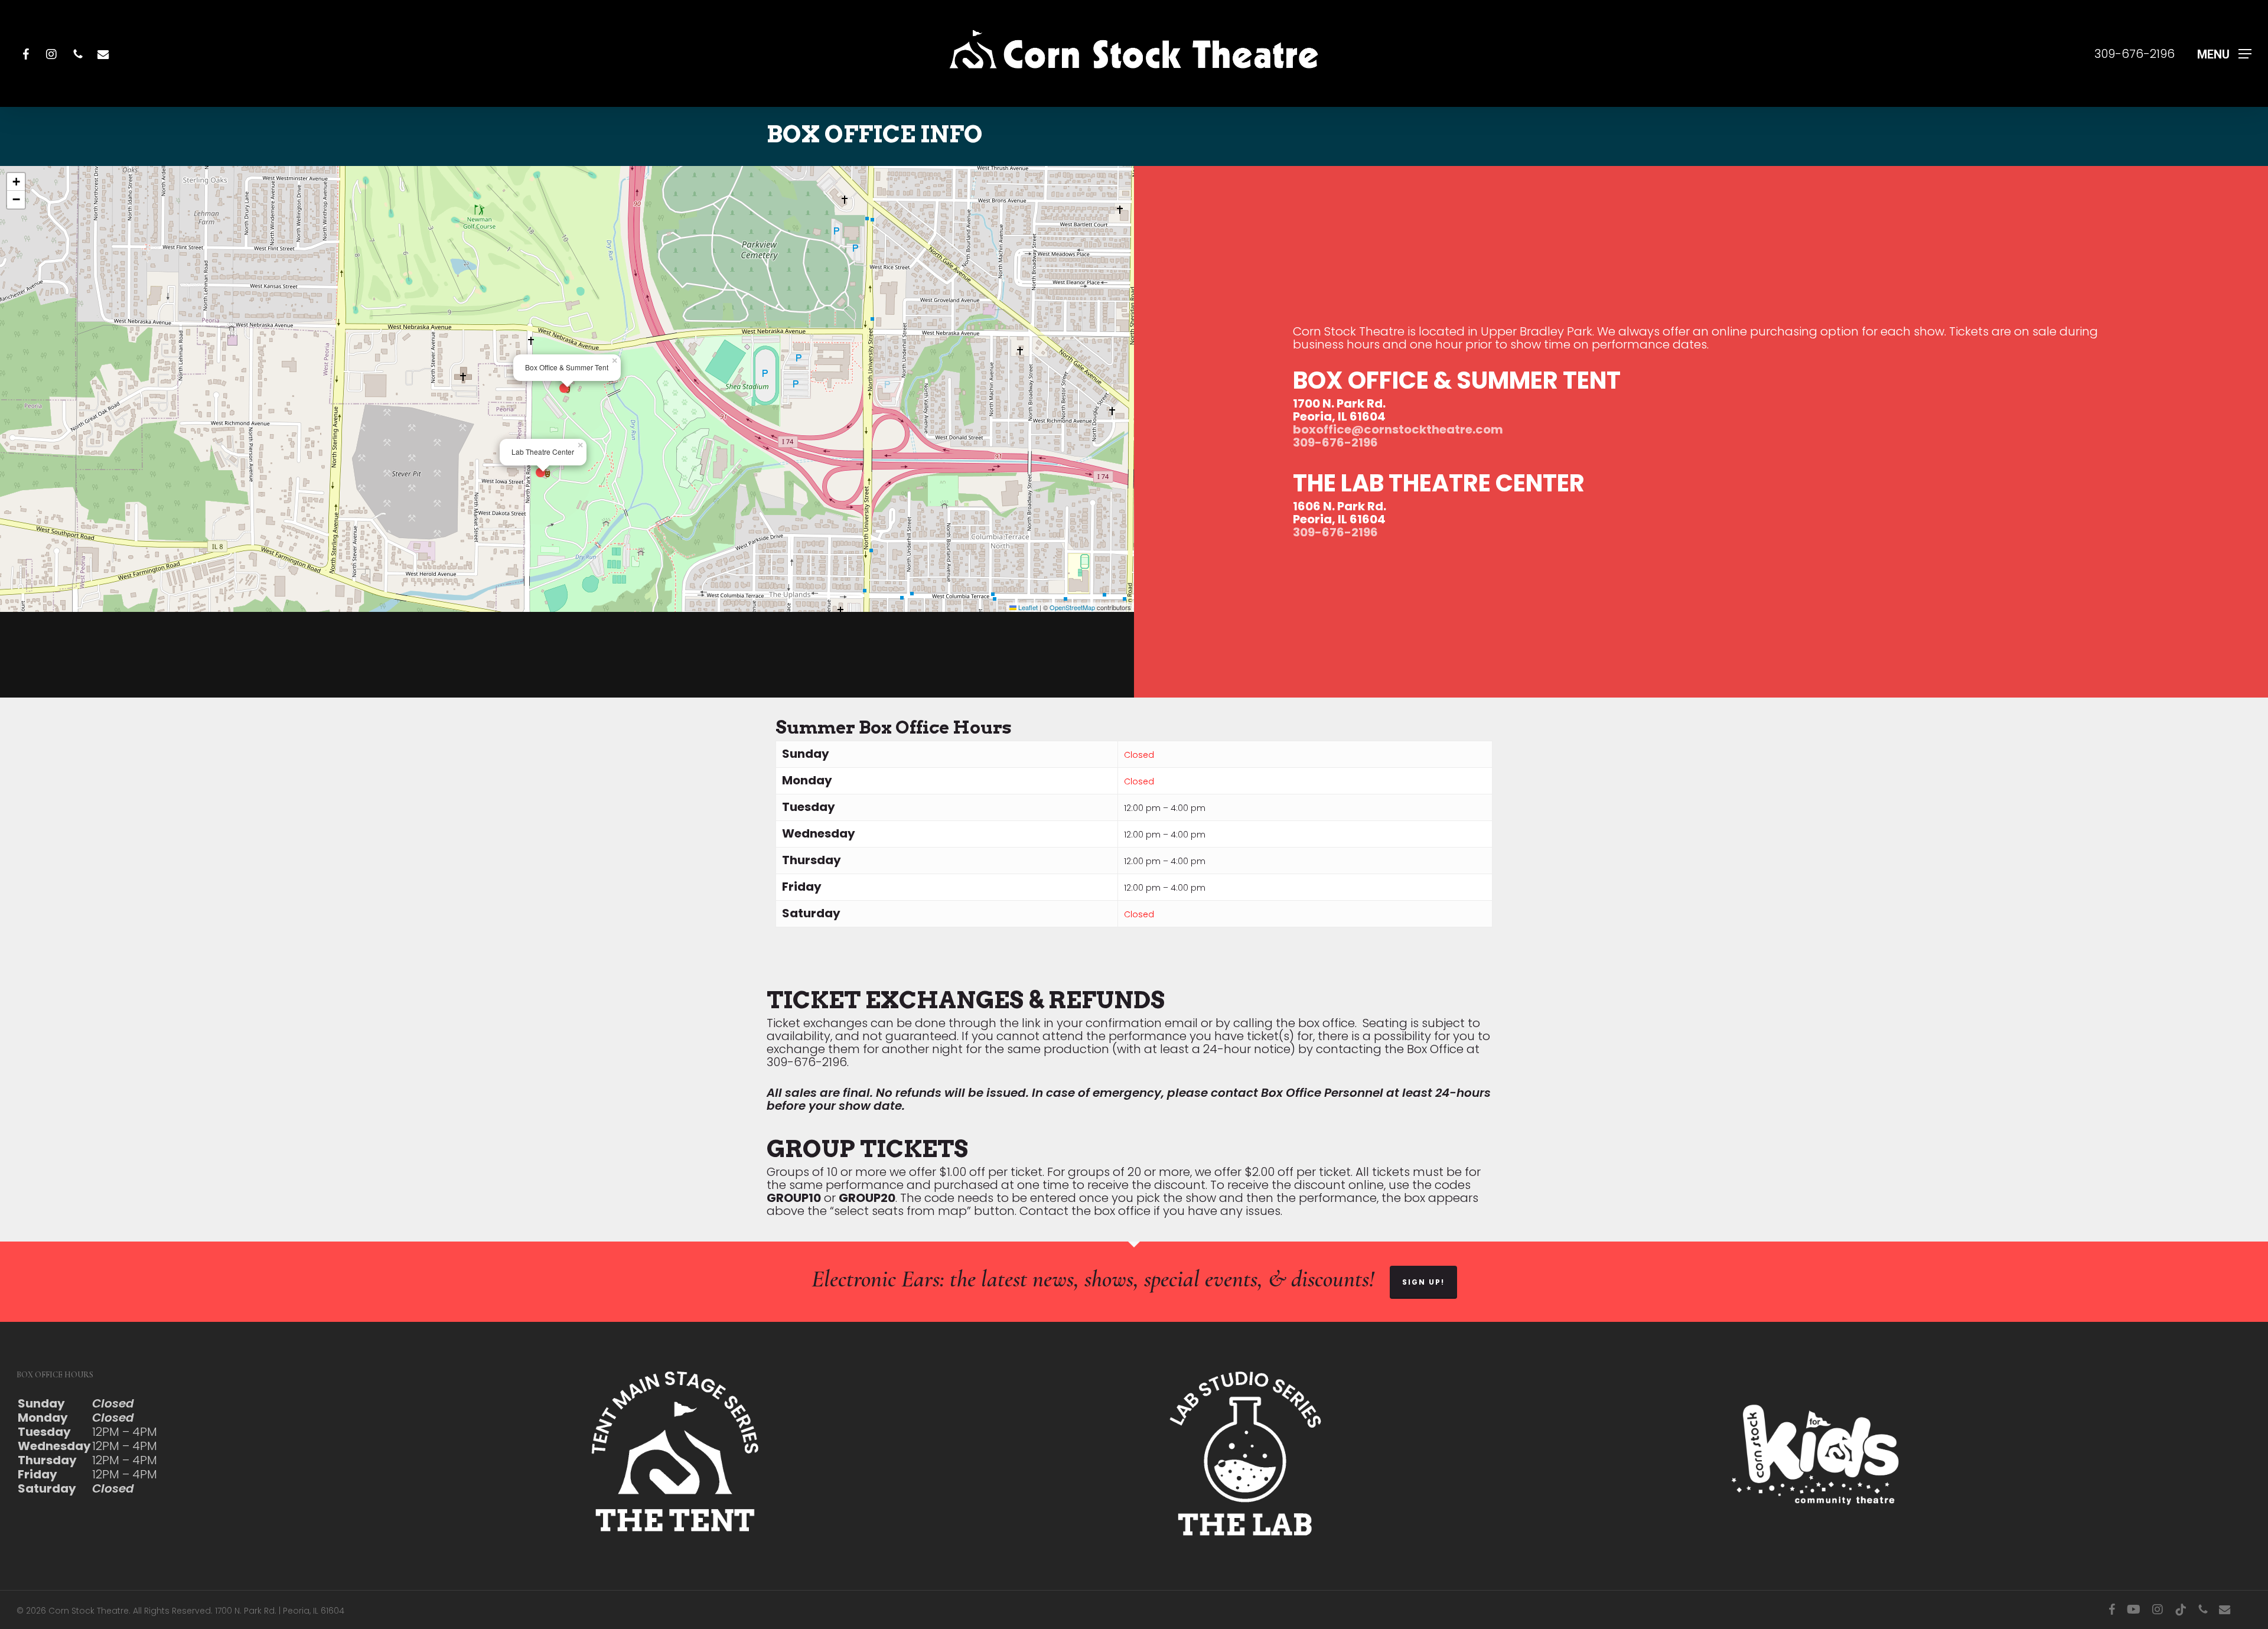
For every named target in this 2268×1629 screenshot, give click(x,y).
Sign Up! (1423, 1282)
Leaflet (1027, 607)
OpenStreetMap (1072, 607)
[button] (2224, 53)
